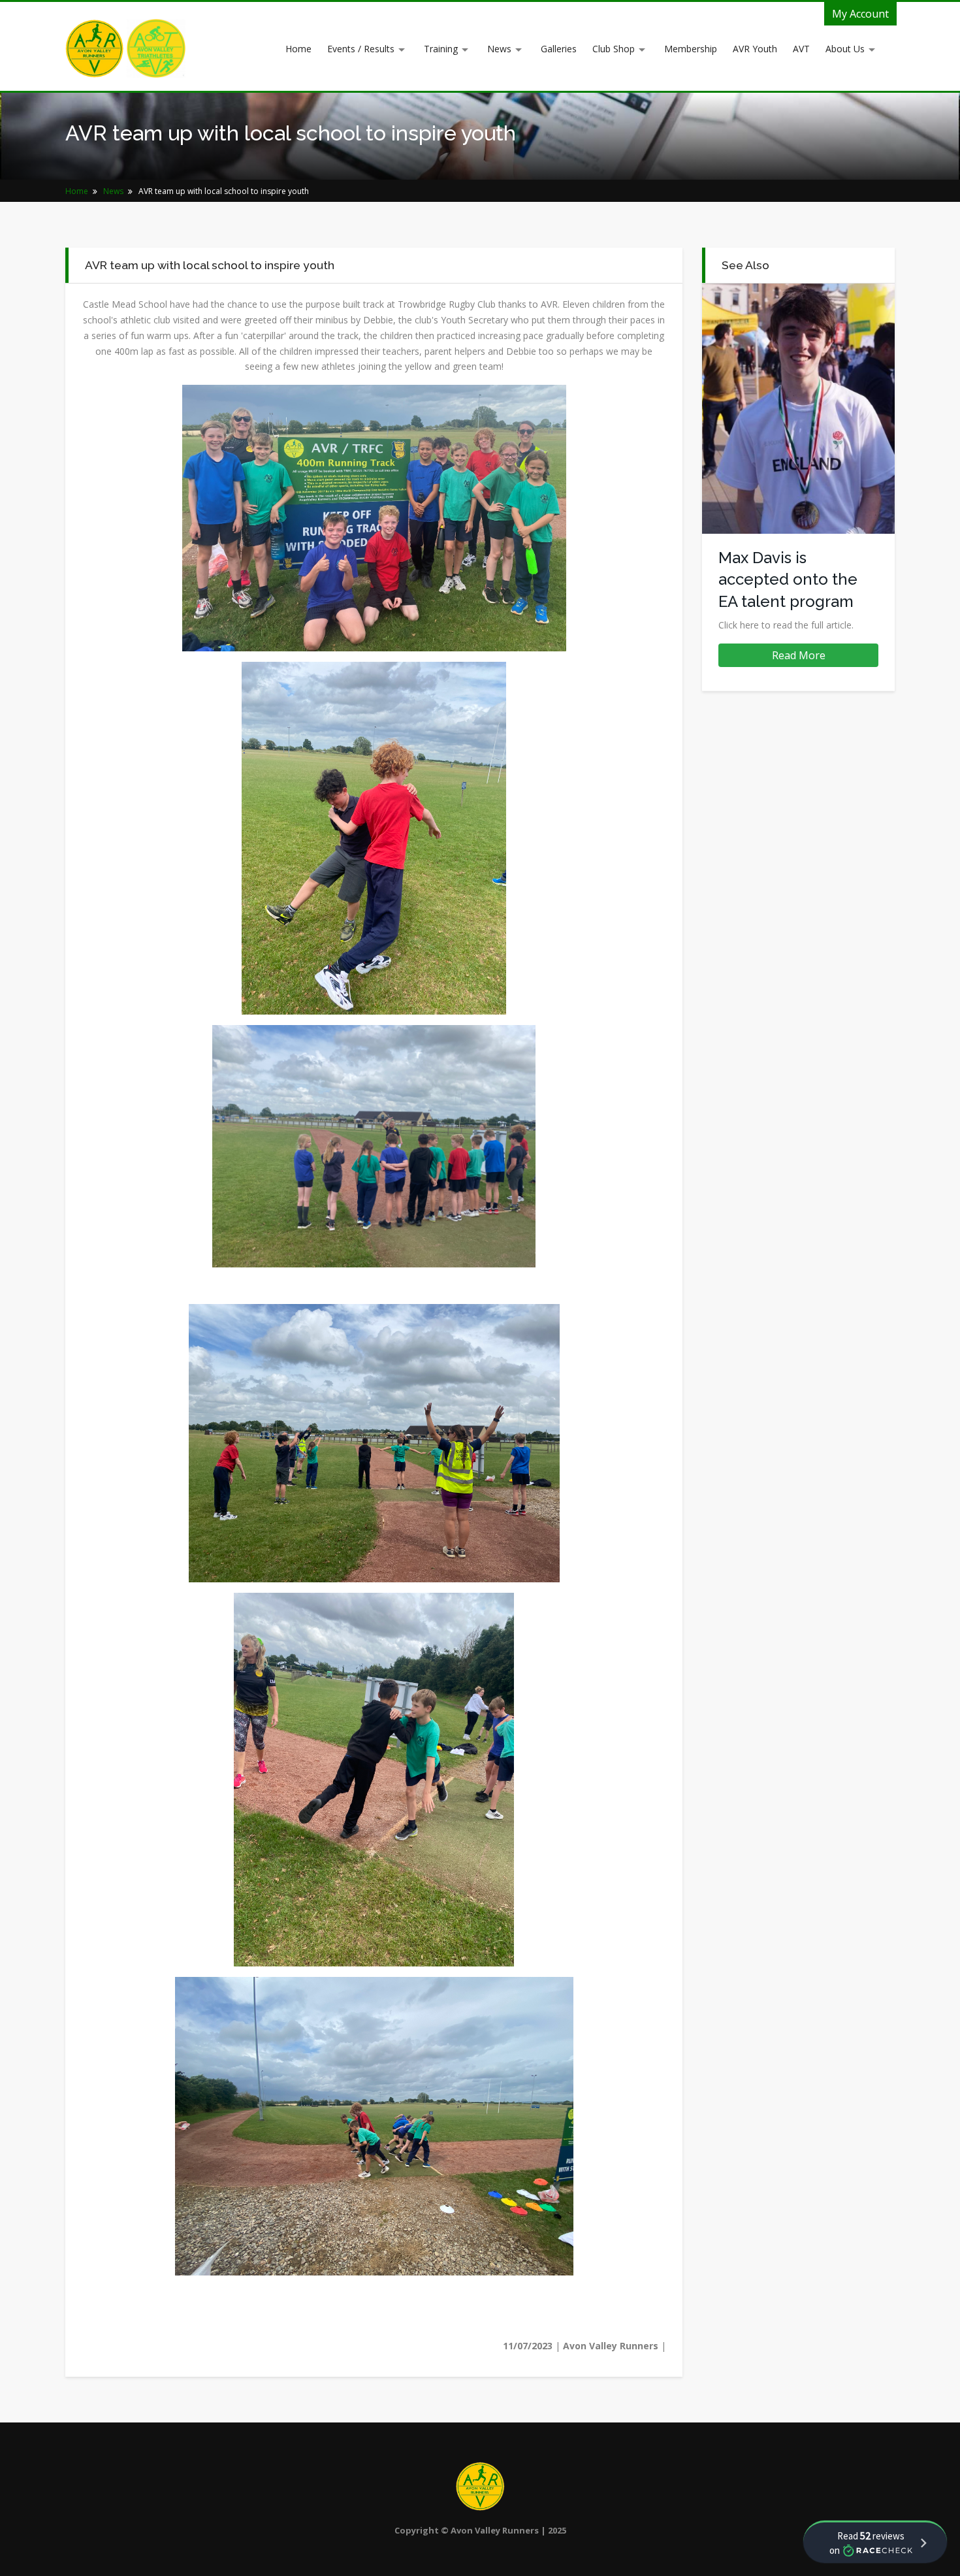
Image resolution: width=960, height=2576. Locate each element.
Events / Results (361, 49)
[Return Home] (96, 47)
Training (441, 49)
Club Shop (614, 49)
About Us (845, 49)
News (499, 49)
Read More (799, 655)
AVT (801, 49)
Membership (691, 49)
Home (298, 49)
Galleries (559, 49)
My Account (860, 14)
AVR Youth (755, 49)
